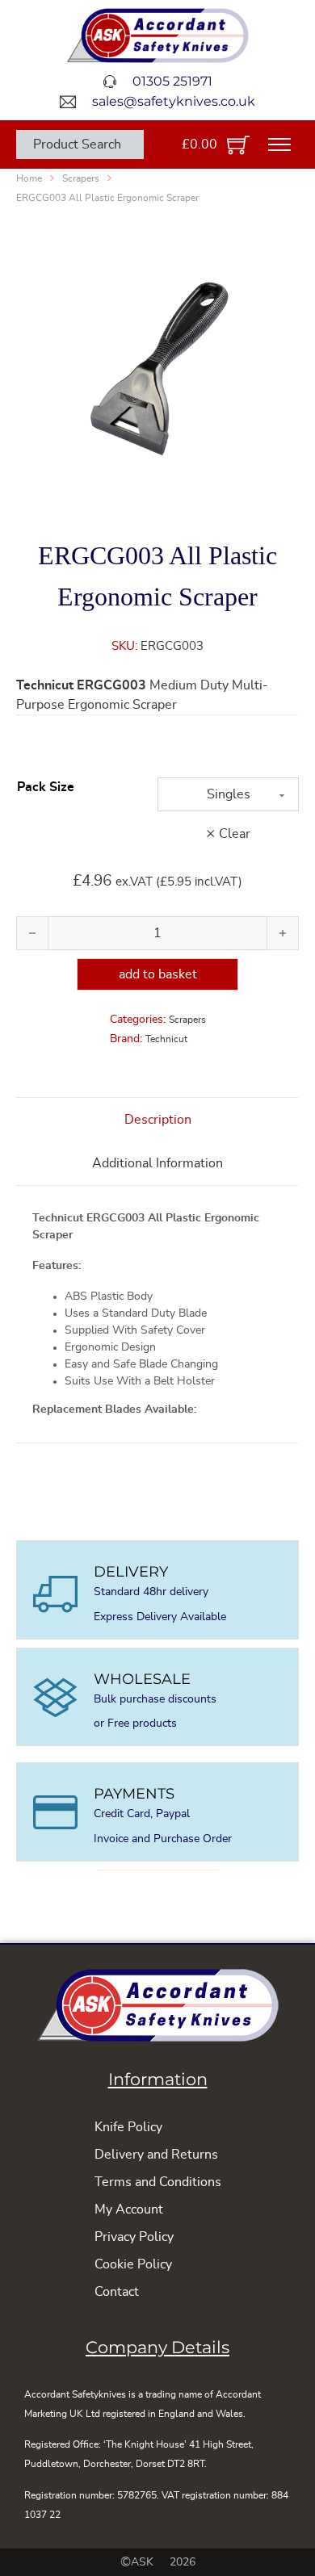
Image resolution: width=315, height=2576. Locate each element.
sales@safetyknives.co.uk (174, 101)
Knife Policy (128, 2127)
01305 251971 (172, 81)
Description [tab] (158, 1120)
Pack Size (46, 787)
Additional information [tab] (157, 1163)
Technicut (166, 1039)
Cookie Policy (133, 2264)
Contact (117, 2292)
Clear (235, 834)
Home (29, 178)
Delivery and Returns (156, 2155)
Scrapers (81, 178)
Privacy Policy (134, 2237)
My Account (129, 2209)
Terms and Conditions (158, 2182)
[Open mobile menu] (279, 145)
